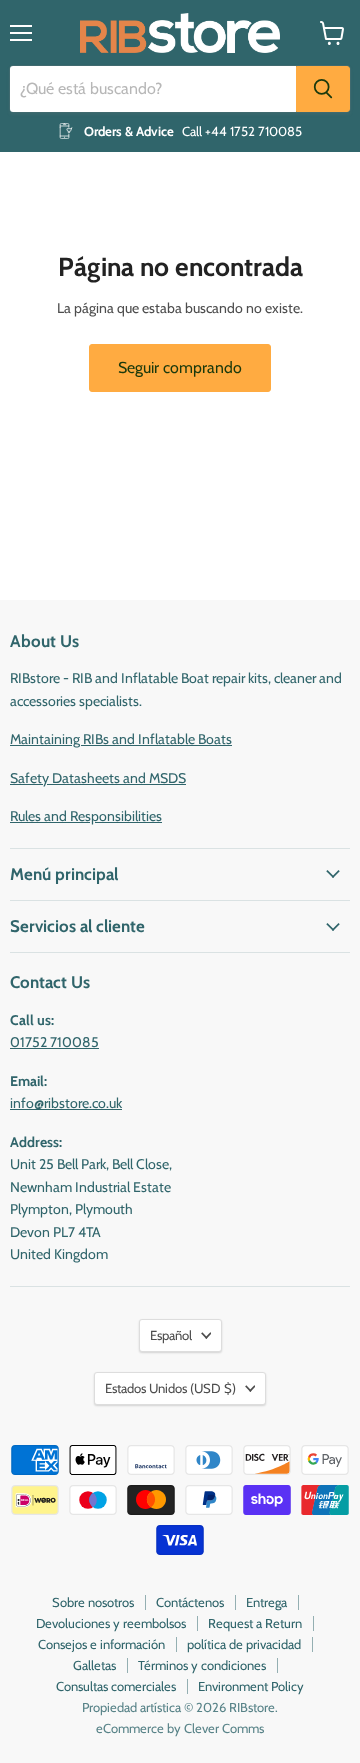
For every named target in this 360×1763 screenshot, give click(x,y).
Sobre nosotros (93, 1602)
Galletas (94, 1665)
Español (171, 1335)
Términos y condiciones (202, 1665)
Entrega (266, 1602)
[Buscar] (323, 89)
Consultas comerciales (116, 1686)
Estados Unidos (170, 1388)
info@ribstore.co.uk (66, 1103)
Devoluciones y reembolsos (111, 1623)
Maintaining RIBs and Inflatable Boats (121, 739)
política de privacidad (244, 1644)
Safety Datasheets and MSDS (98, 778)
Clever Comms (224, 1728)
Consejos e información (101, 1644)
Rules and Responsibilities (86, 816)
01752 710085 (54, 1042)
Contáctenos (190, 1602)
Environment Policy (251, 1686)
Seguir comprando (180, 367)
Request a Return (255, 1623)
